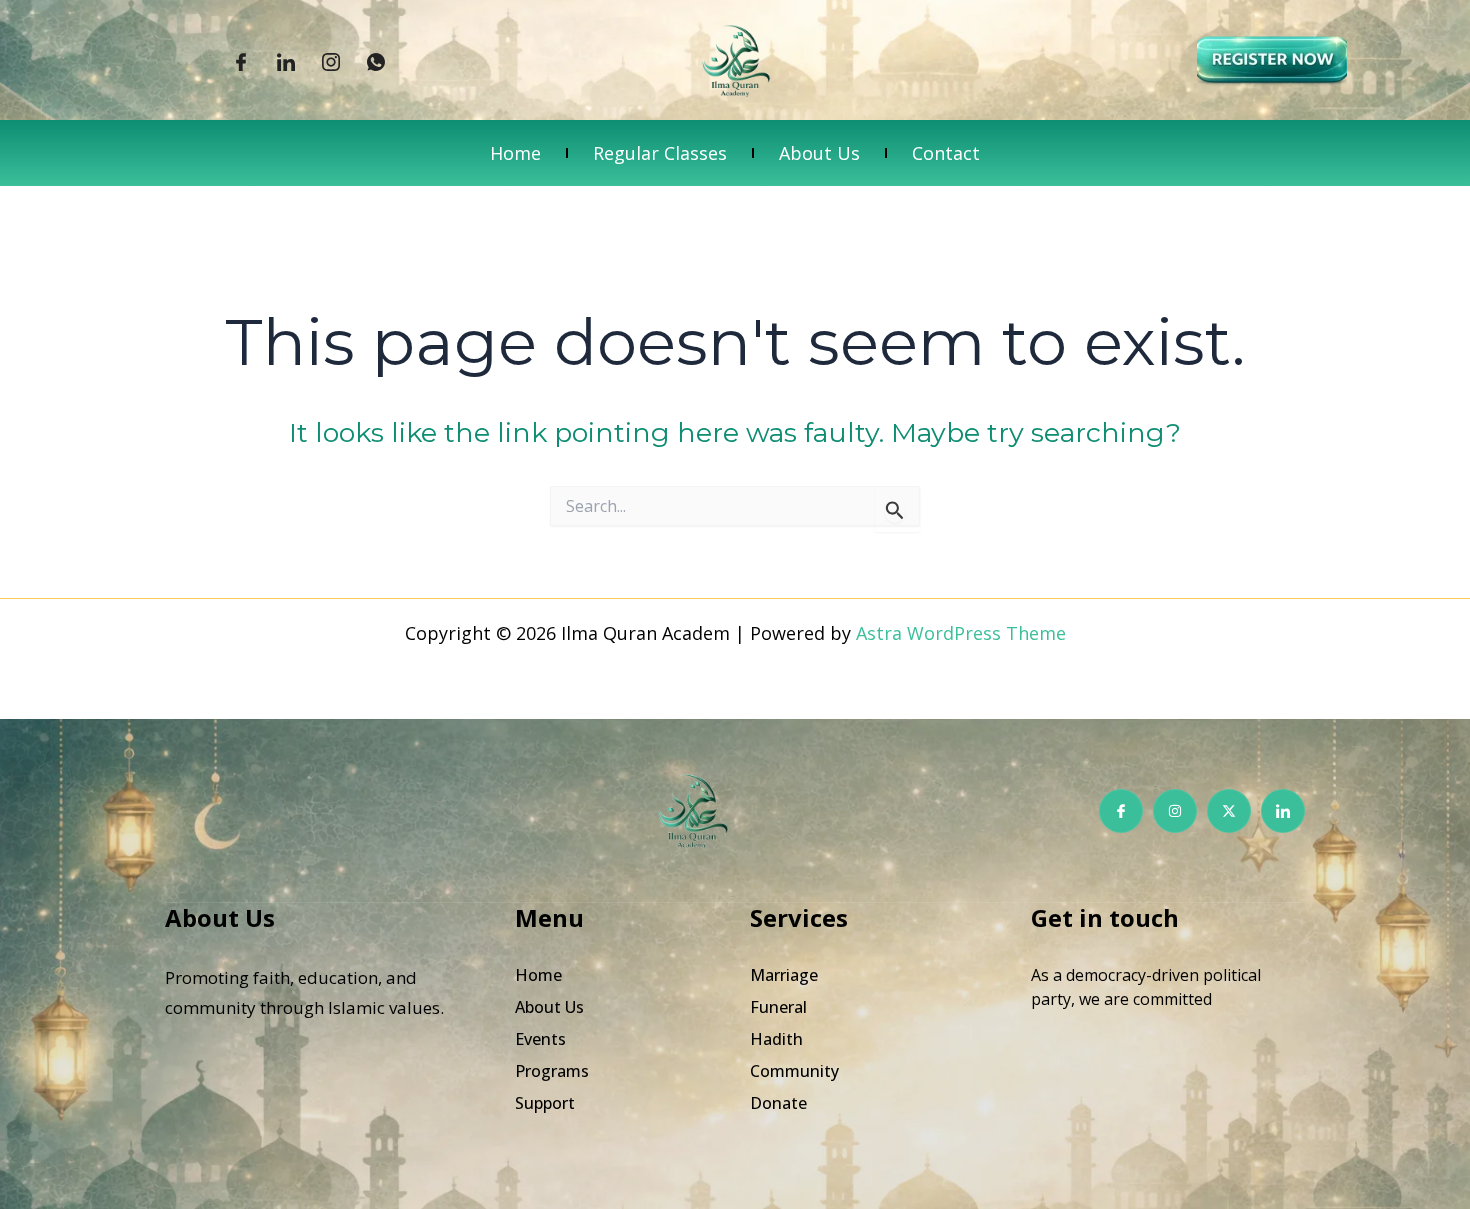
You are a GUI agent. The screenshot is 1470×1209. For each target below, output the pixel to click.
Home (515, 153)
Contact (946, 153)
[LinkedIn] (286, 61)
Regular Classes (660, 153)
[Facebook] (241, 61)
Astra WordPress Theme (961, 633)
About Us (819, 153)
